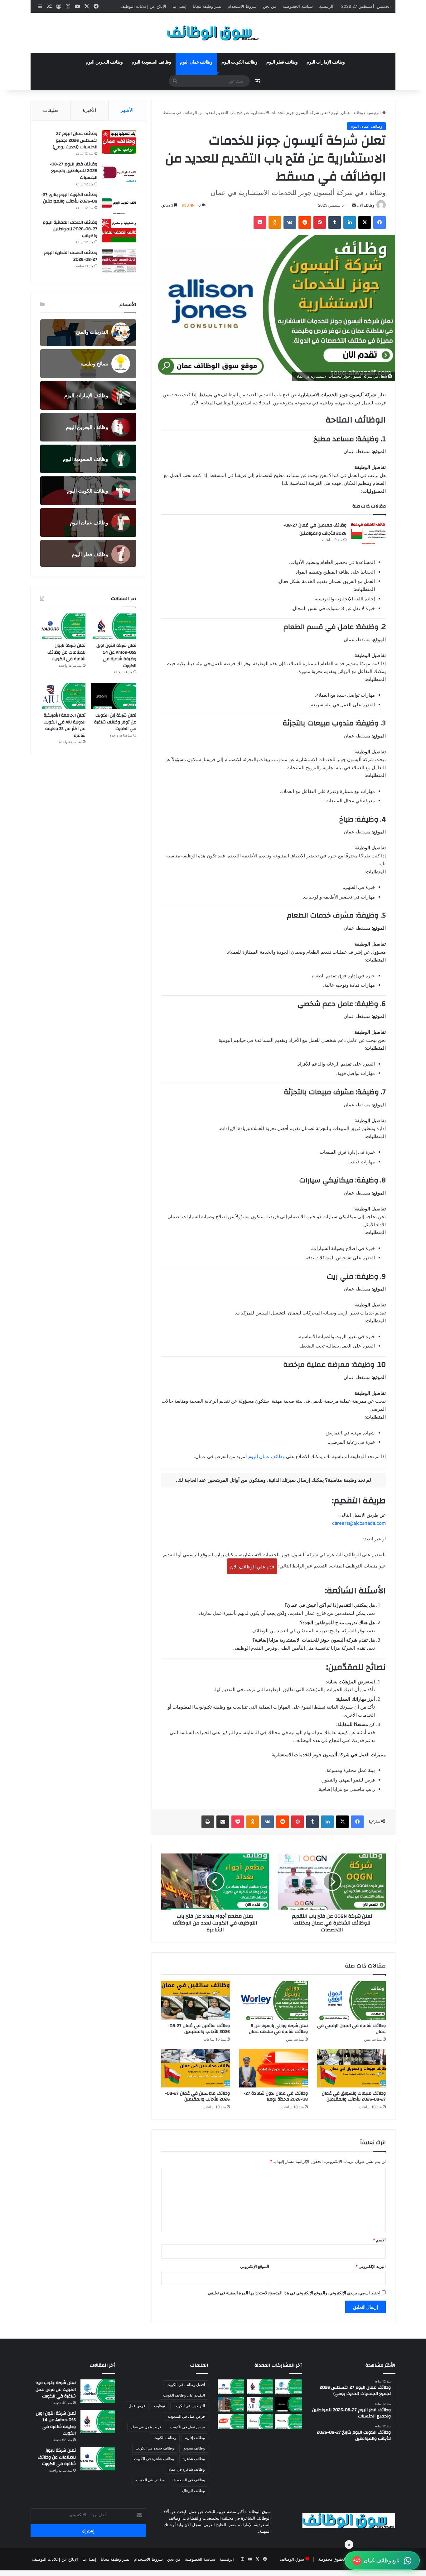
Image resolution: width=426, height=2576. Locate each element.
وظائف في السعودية (189, 2480)
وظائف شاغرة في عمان (186, 2469)
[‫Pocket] (260, 222)
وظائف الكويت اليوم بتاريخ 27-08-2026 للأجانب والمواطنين (69, 198)
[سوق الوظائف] (213, 33)
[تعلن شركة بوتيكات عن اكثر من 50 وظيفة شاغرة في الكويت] (260, 2421)
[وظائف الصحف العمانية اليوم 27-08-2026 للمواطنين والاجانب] (119, 231)
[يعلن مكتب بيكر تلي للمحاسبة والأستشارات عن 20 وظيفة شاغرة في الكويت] (289, 2421)
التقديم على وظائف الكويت (184, 2395)
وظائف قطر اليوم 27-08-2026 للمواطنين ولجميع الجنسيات (73, 171)
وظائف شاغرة (194, 2459)
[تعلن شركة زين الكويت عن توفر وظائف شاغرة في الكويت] (114, 696)
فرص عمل (137, 2406)
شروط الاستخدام (242, 6)
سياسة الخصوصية (298, 6)
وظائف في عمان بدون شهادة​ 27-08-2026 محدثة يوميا (276, 2096)
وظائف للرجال (194, 2490)
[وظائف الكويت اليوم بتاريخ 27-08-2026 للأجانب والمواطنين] (119, 203)
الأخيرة (89, 110)
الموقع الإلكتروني (255, 2266)
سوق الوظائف (292, 2559)
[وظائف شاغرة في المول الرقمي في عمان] (351, 2001)
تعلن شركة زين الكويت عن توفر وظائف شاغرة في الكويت (115, 722)
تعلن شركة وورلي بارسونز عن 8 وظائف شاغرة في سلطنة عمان (278, 2029)
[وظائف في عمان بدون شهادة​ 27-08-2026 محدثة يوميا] (274, 2068)
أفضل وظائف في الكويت (186, 2385)
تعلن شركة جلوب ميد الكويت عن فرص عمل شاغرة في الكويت (56, 2390)
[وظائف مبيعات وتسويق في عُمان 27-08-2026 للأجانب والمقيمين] (351, 2068)
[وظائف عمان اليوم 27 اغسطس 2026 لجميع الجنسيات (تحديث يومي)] (119, 142)
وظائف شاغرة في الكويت (154, 2459)
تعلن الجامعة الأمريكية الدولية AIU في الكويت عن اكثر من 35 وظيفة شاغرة (65, 725)
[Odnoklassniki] (275, 222)
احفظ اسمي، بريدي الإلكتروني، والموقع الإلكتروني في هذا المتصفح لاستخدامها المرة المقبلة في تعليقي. (293, 2293)
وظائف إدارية (195, 2438)
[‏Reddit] (305, 222)
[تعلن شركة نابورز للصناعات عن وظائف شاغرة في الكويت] (63, 626)
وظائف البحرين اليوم (104, 62)
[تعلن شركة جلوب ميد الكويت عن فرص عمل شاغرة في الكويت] (289, 2387)
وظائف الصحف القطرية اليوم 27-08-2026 (71, 256)
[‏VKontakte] (290, 222)
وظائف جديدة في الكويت (155, 2448)
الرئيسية (326, 6)
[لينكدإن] (350, 222)
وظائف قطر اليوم (282, 62)
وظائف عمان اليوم (196, 62)
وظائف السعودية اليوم (151, 62)
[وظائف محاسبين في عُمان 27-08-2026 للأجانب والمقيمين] (196, 2068)
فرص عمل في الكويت (188, 2427)
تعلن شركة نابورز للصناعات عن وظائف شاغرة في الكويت (66, 652)
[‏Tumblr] (335, 222)
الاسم (379, 2240)
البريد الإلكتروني (371, 2266)
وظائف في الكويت (150, 2480)
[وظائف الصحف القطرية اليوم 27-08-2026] (119, 261)
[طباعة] (208, 1822)
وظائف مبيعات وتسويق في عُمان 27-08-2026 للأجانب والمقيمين (354, 2096)
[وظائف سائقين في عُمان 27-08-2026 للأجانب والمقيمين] (196, 2001)
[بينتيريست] (320, 222)
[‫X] (365, 222)
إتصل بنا (179, 6)
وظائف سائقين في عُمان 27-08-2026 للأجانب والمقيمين (199, 2029)
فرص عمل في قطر (146, 2427)
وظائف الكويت (165, 2438)
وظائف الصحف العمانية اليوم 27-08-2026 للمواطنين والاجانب (70, 229)
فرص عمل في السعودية (186, 2416)
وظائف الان (366, 205)
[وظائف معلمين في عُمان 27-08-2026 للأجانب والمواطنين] (368, 533)
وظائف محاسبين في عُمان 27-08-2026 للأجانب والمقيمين (197, 2096)
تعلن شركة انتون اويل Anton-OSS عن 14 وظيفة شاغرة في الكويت (116, 656)
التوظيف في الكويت (189, 2406)
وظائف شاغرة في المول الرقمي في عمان (351, 2029)
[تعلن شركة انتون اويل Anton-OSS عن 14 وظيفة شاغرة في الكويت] (114, 626)
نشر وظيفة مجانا (207, 6)
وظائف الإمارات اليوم (326, 62)
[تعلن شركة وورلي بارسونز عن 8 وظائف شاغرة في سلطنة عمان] (274, 2001)
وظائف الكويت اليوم (240, 62)
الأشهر (127, 110)
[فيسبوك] (380, 222)
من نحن (270, 6)
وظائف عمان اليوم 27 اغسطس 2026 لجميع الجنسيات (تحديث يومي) (75, 140)
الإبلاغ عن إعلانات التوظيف (143, 6)
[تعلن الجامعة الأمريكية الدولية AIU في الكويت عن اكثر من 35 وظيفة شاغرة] (63, 696)
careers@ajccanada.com (359, 1523)
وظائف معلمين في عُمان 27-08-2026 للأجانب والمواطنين (315, 529)
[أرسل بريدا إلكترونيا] (354, 205)
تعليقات (51, 110)
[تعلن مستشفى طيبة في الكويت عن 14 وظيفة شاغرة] (231, 2404)
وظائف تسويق (194, 2448)
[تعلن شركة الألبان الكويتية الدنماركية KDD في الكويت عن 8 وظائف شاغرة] (231, 2421)
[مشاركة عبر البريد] (223, 1822)
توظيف (160, 2406)
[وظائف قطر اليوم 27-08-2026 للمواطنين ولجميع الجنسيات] (119, 172)
